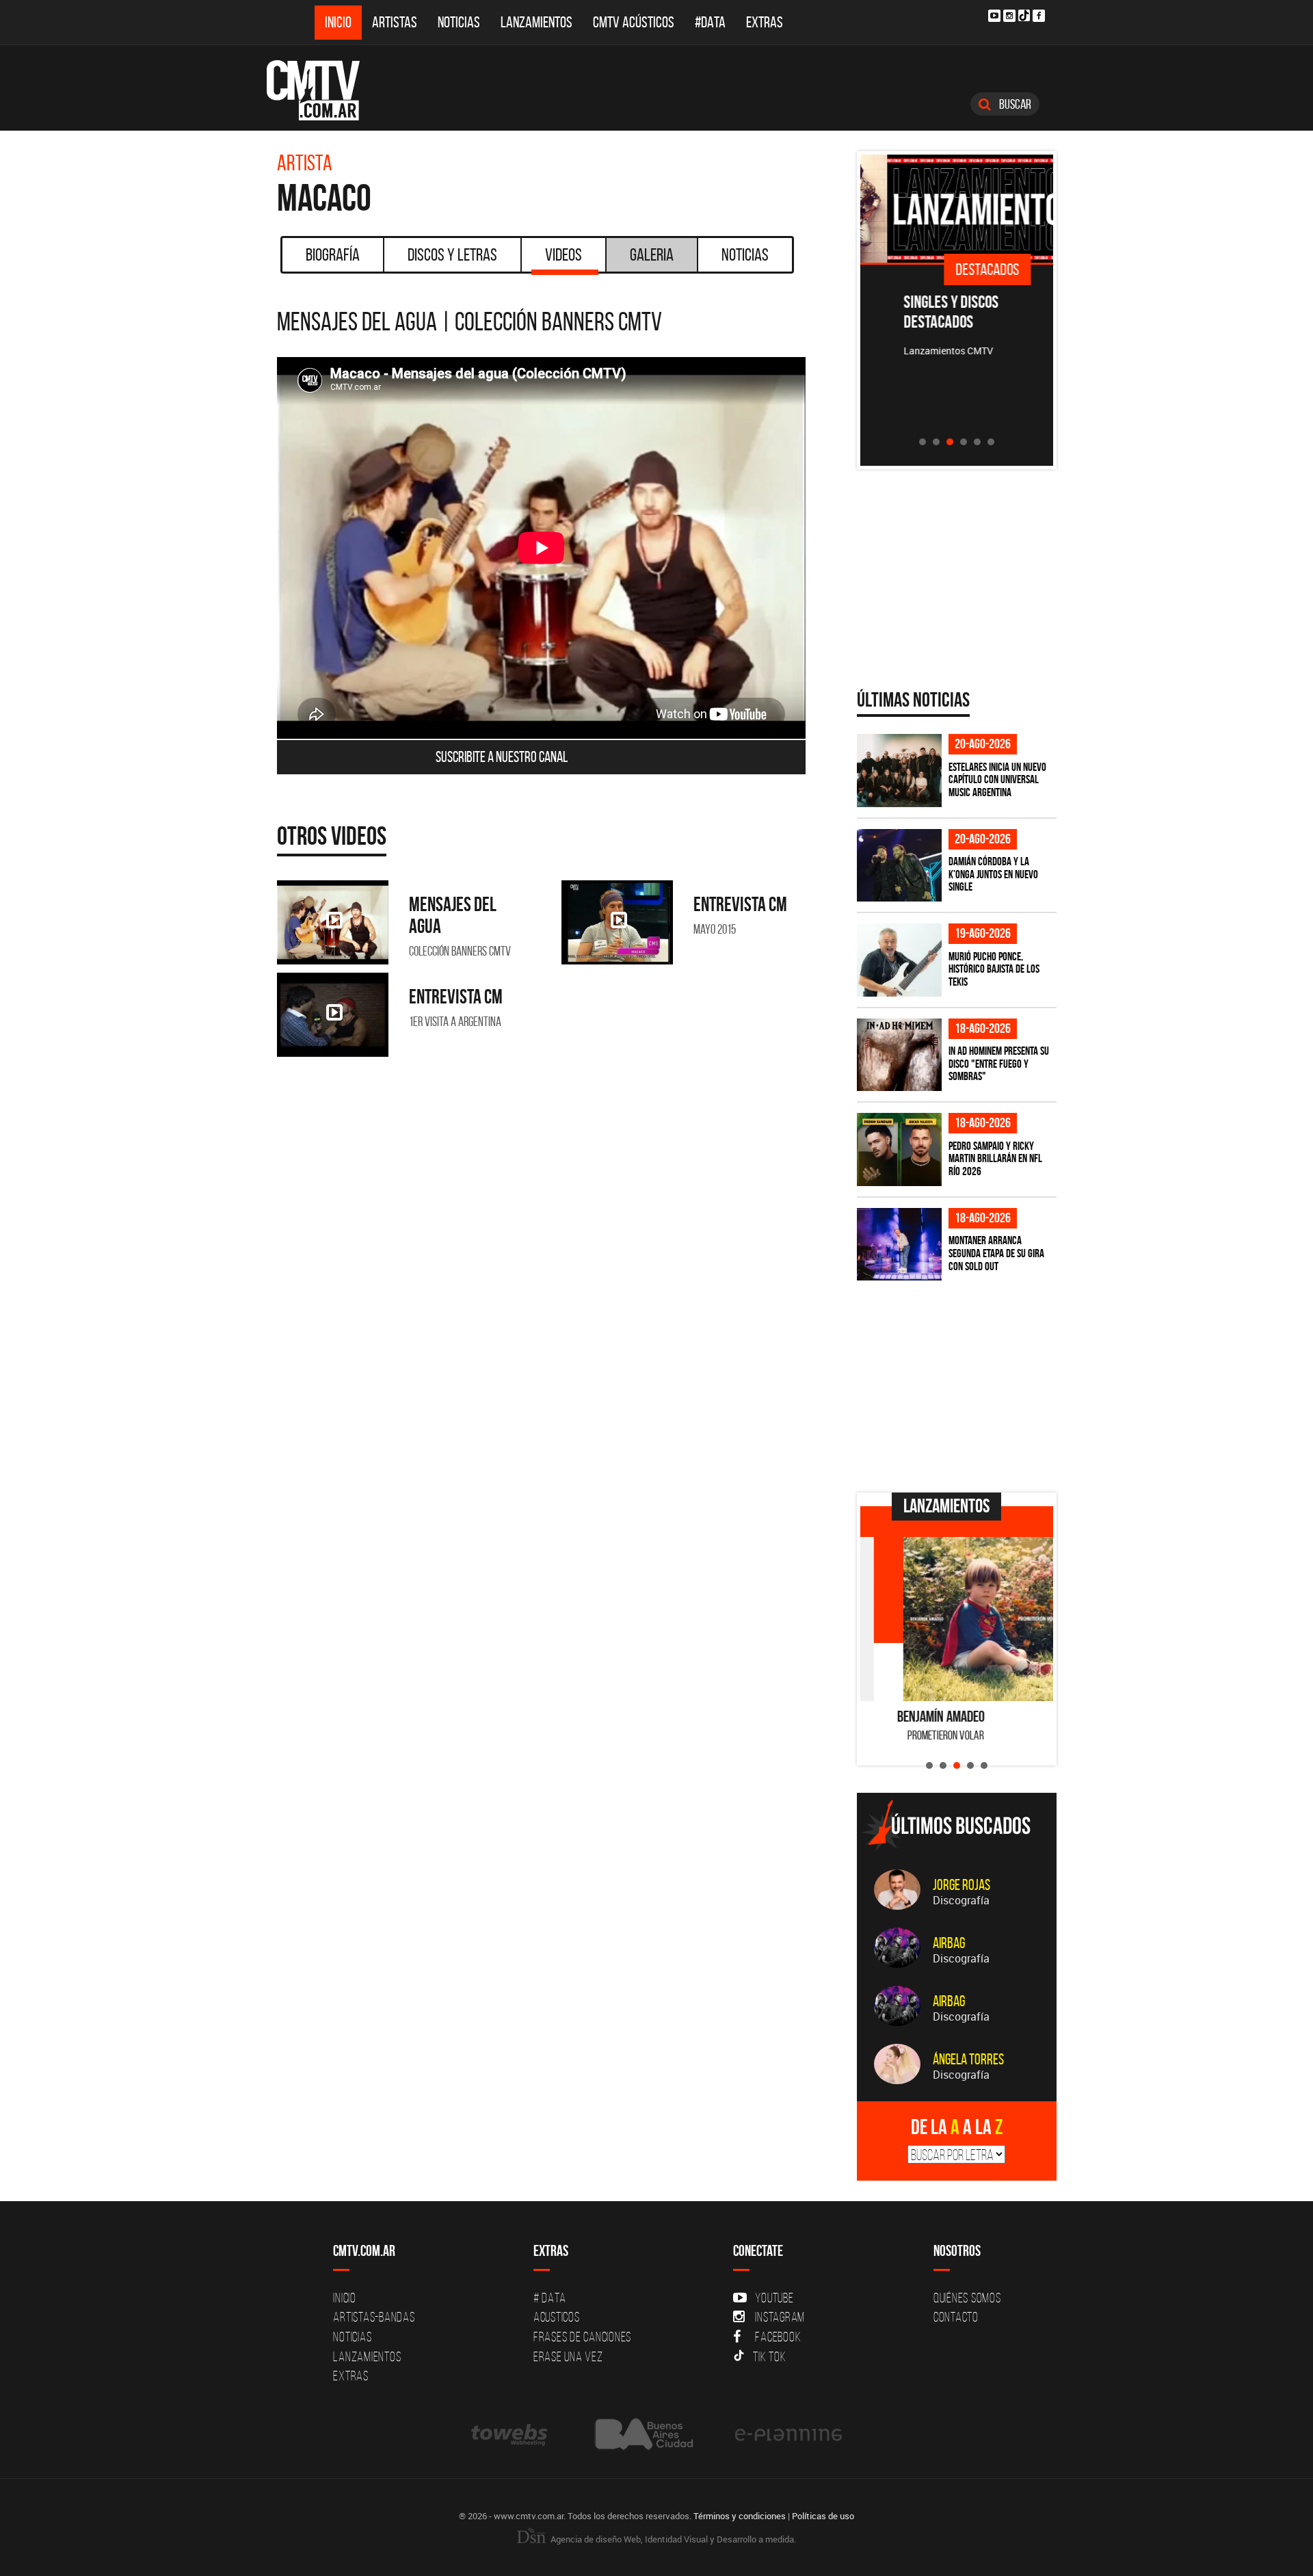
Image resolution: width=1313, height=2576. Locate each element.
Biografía (333, 254)
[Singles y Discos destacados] (957, 209)
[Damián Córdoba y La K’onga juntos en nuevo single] (899, 866)
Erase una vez (568, 2356)
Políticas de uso (823, 2516)
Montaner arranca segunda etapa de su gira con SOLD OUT (996, 1253)
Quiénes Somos (967, 2298)
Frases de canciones (582, 2337)
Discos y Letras (452, 254)
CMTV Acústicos (634, 22)
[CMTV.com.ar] (323, 90)
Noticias (459, 22)
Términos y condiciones (740, 2516)
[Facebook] (1039, 16)
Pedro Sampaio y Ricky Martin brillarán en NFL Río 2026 (995, 1158)
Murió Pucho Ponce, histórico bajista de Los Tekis (994, 969)
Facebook (778, 2337)
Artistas (395, 22)
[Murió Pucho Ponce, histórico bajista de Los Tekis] (899, 960)
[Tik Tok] (1024, 15)
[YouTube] (994, 16)
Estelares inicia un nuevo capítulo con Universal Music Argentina (997, 779)
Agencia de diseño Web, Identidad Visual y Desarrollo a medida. (672, 2539)
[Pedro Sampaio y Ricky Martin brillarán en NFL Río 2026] (899, 1149)
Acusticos (557, 2317)
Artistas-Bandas (374, 2317)
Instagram (780, 2317)
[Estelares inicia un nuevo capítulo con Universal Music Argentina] (899, 771)
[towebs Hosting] (510, 2434)
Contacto (956, 2317)
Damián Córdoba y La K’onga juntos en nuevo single (993, 874)
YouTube (774, 2298)
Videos (563, 254)
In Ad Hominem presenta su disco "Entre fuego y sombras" (999, 1063)
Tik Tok (769, 2356)
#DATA (710, 22)
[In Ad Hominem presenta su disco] (899, 1055)
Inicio (338, 22)
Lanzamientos (536, 22)
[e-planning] (788, 2434)
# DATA (550, 2298)
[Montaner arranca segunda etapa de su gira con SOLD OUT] (899, 1245)
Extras (765, 22)
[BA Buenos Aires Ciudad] (642, 2434)
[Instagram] (1009, 16)
